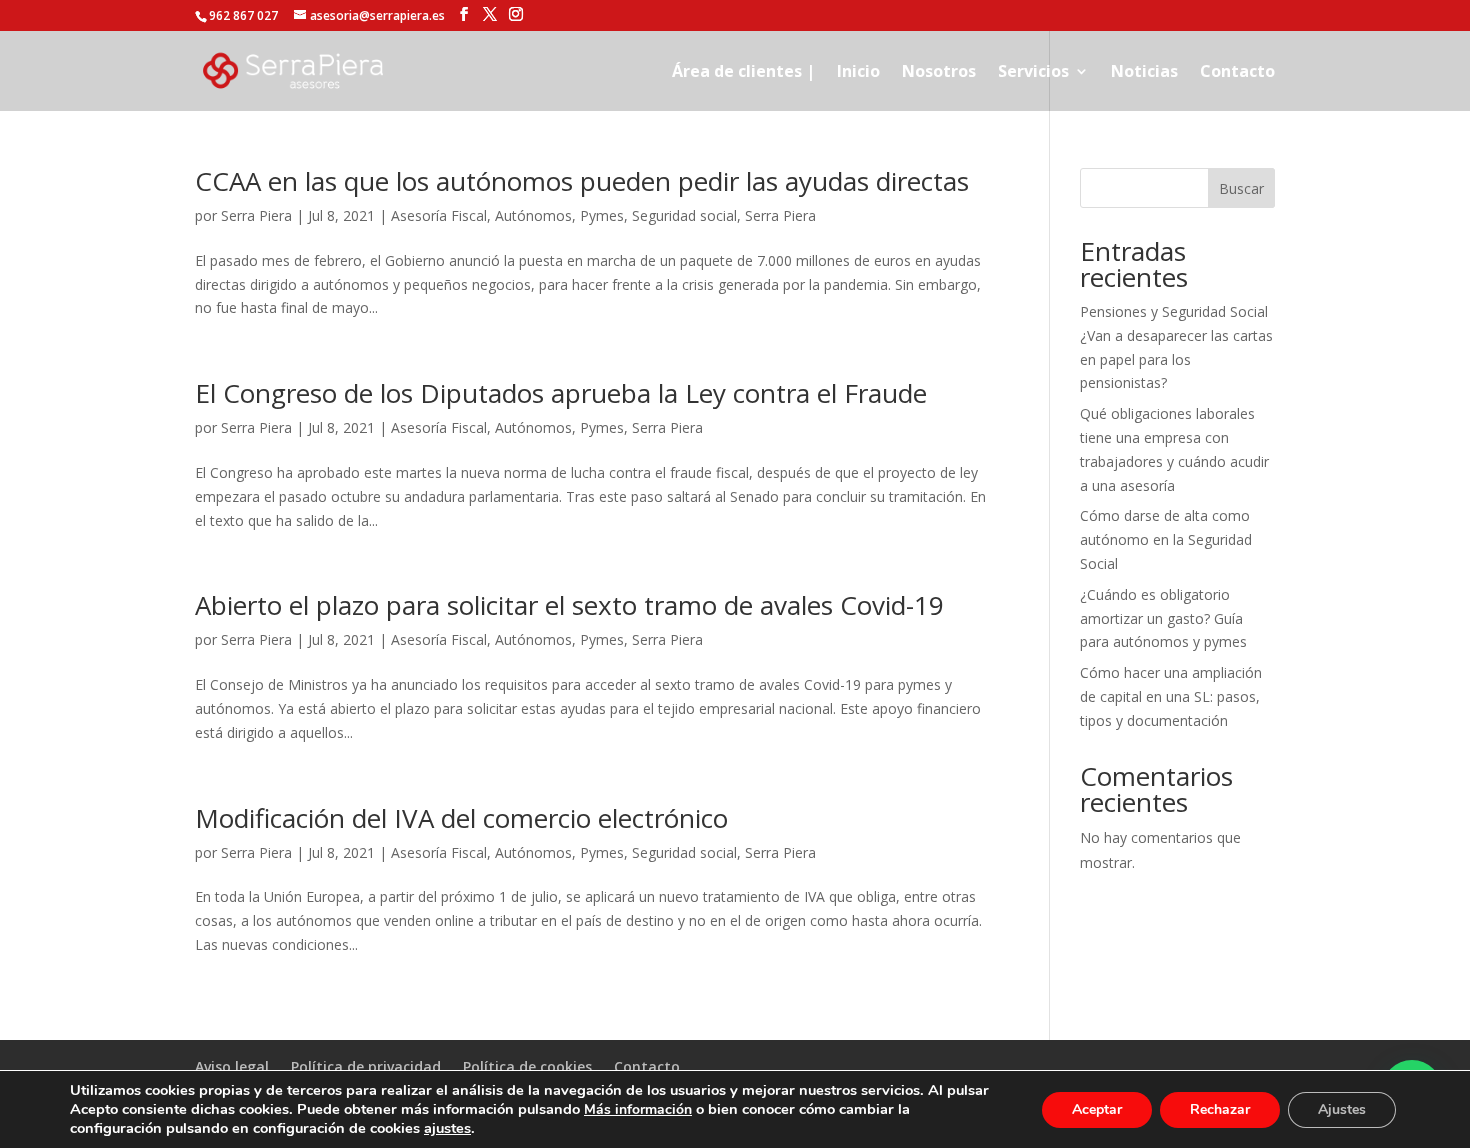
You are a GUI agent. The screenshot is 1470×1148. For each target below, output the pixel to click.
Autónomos (533, 215)
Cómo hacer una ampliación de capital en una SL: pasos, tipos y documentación (1171, 696)
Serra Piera (256, 215)
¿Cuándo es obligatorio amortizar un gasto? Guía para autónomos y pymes (1163, 618)
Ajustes (1342, 1109)
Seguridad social (684, 215)
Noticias (1144, 73)
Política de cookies (527, 1066)
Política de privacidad (366, 1066)
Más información (638, 1109)
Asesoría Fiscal (439, 215)
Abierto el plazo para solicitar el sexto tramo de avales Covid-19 (569, 605)
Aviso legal (232, 1066)
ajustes (447, 1128)
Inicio (858, 73)
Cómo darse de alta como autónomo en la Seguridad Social (1166, 539)
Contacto (1237, 73)
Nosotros (939, 73)
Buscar (1241, 188)
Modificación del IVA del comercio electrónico (461, 818)
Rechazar (1220, 1109)
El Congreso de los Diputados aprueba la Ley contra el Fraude (561, 393)
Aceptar (1097, 1109)
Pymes (602, 215)
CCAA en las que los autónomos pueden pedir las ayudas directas (582, 181)
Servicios (1033, 73)
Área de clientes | (743, 73)
